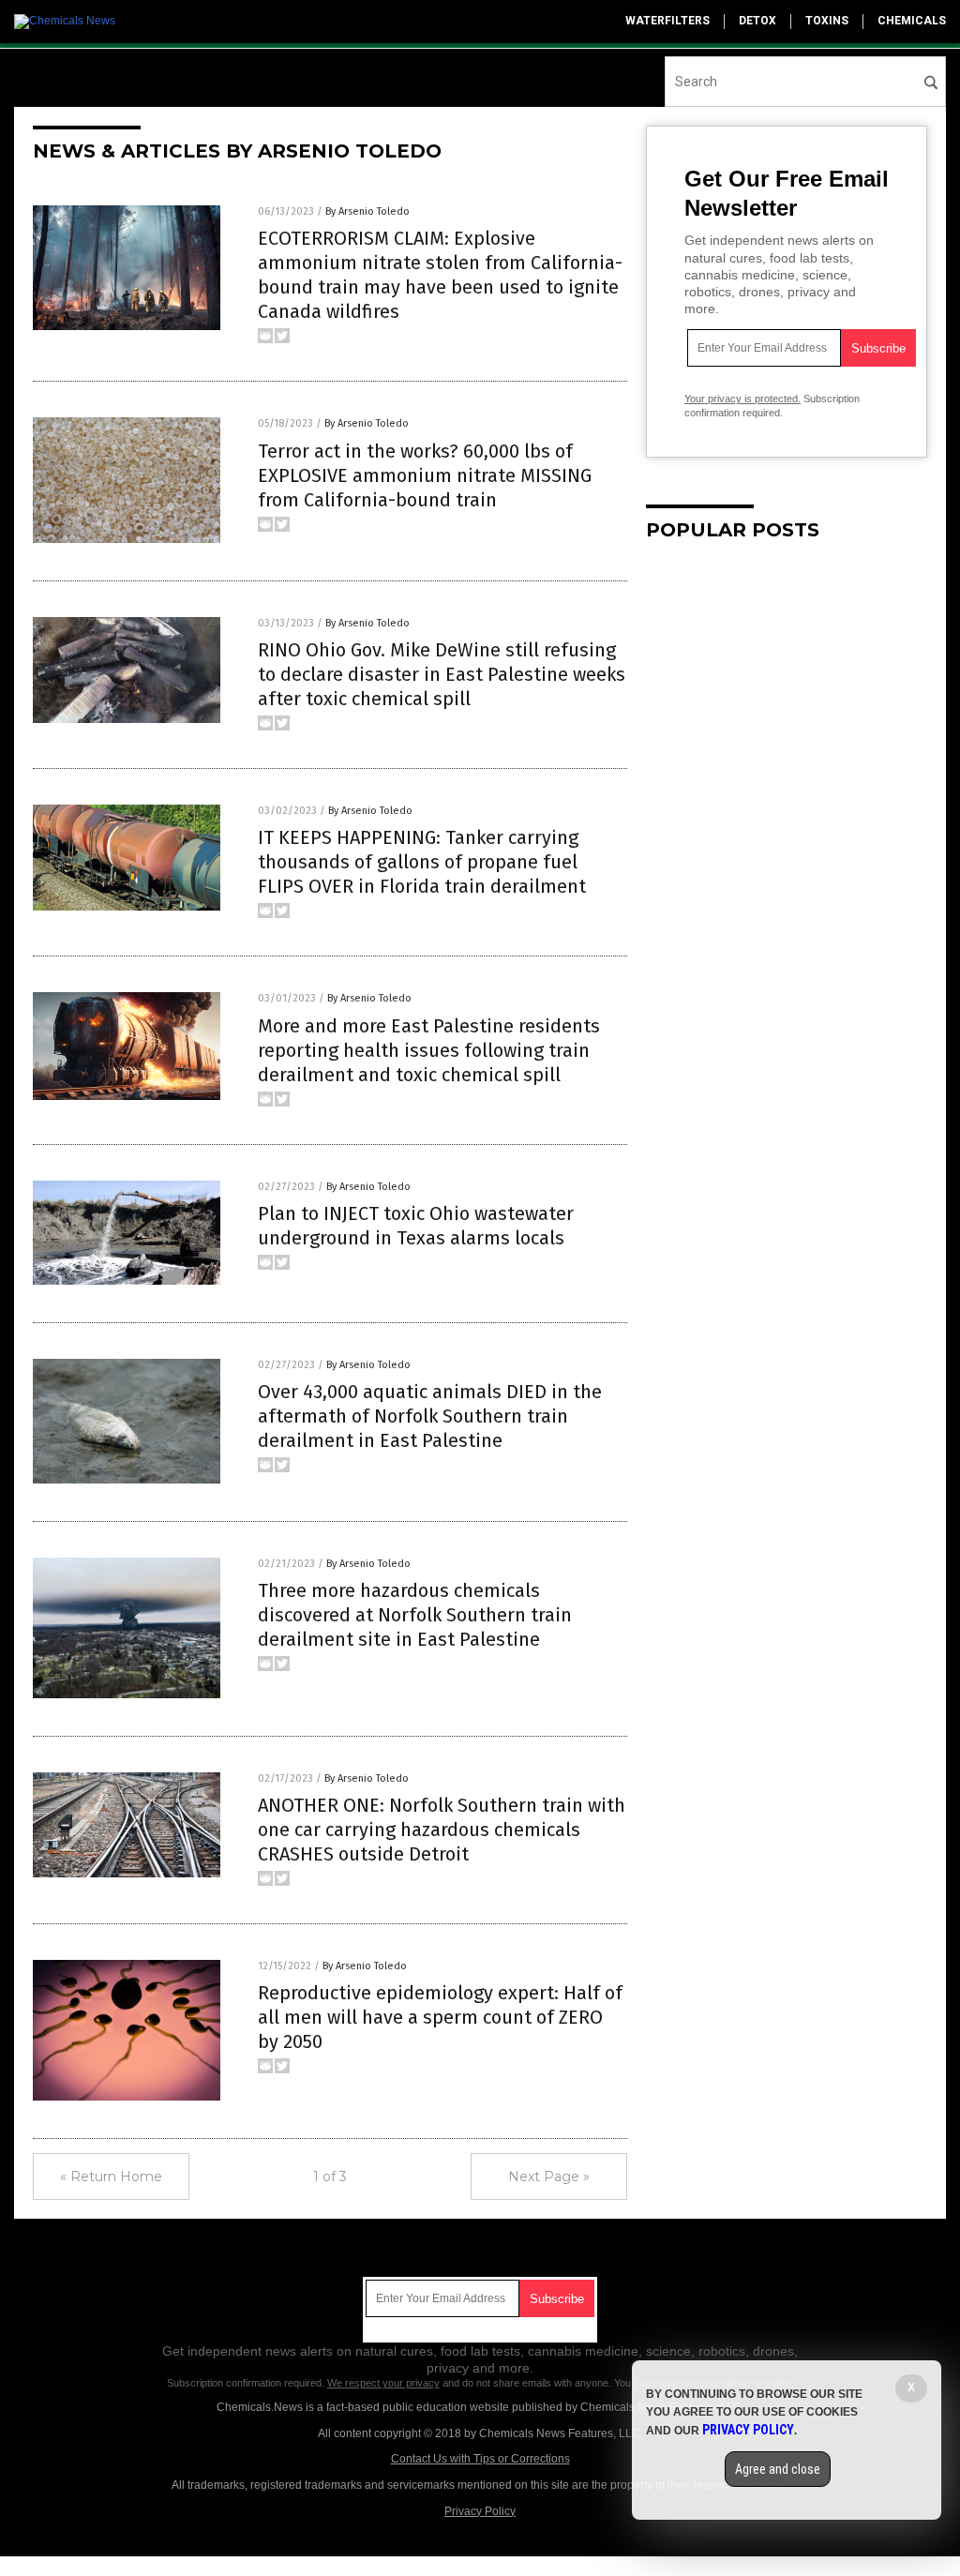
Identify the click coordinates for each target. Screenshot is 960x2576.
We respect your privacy (383, 2383)
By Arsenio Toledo (367, 211)
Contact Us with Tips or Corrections (480, 2459)
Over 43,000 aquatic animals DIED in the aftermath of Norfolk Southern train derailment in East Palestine (430, 1416)
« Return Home (111, 2177)
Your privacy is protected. (742, 399)
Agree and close (778, 2469)
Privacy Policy (480, 2511)
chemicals (912, 21)
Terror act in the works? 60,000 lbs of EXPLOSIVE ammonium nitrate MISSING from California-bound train (425, 475)
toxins (827, 21)
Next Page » (549, 2177)
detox (757, 21)
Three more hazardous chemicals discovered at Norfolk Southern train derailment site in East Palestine (415, 1615)
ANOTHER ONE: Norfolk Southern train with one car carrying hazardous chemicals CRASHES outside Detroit (442, 1830)
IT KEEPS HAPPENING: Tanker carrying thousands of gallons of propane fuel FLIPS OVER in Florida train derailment (422, 862)
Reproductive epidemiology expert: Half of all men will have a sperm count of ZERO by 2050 (440, 2017)
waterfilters (667, 21)
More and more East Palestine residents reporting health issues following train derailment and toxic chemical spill (429, 1050)
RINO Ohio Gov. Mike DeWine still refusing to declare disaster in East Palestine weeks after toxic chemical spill (442, 674)
